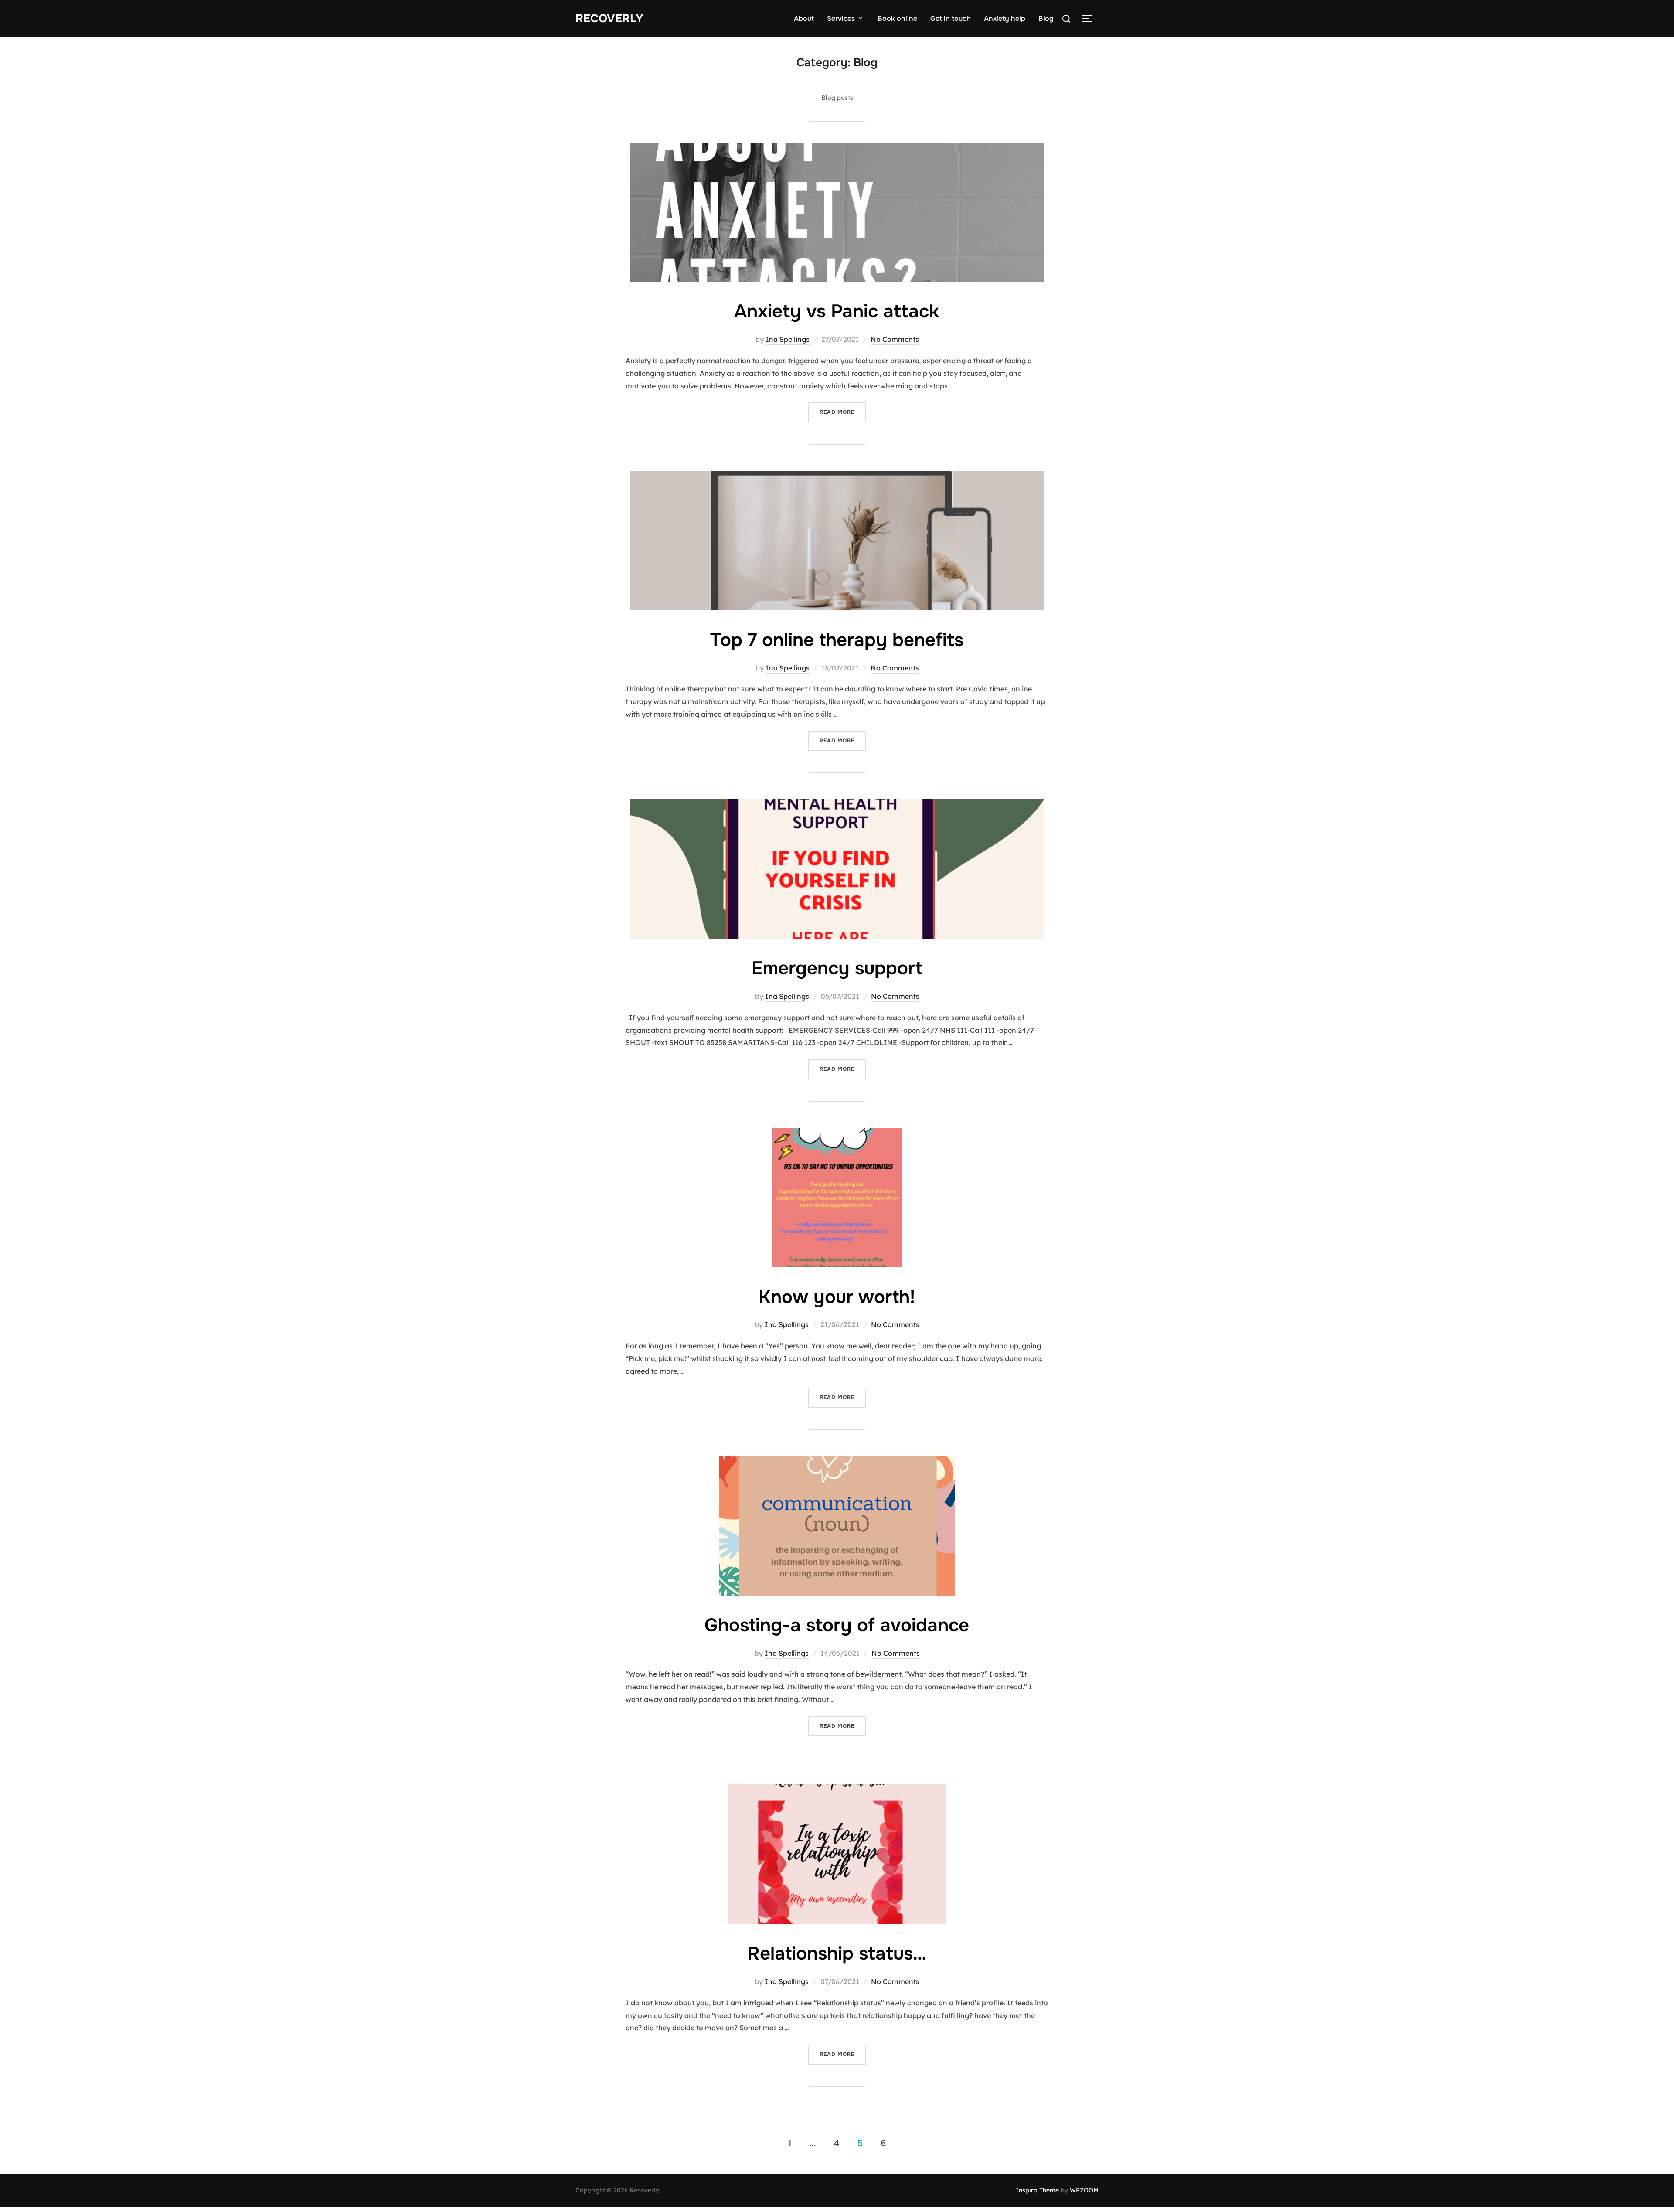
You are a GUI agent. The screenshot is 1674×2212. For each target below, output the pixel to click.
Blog (1046, 19)
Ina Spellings (788, 339)
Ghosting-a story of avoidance (837, 1625)
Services (841, 19)
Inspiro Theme (1037, 2190)
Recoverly (609, 19)
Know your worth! (837, 1297)
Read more (843, 412)
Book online (897, 19)
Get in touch (951, 19)
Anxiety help (1005, 19)
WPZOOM (1084, 2190)
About (804, 19)
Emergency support (837, 968)
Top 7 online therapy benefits (837, 640)
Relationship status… (837, 1953)
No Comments (895, 339)
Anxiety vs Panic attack (837, 311)
